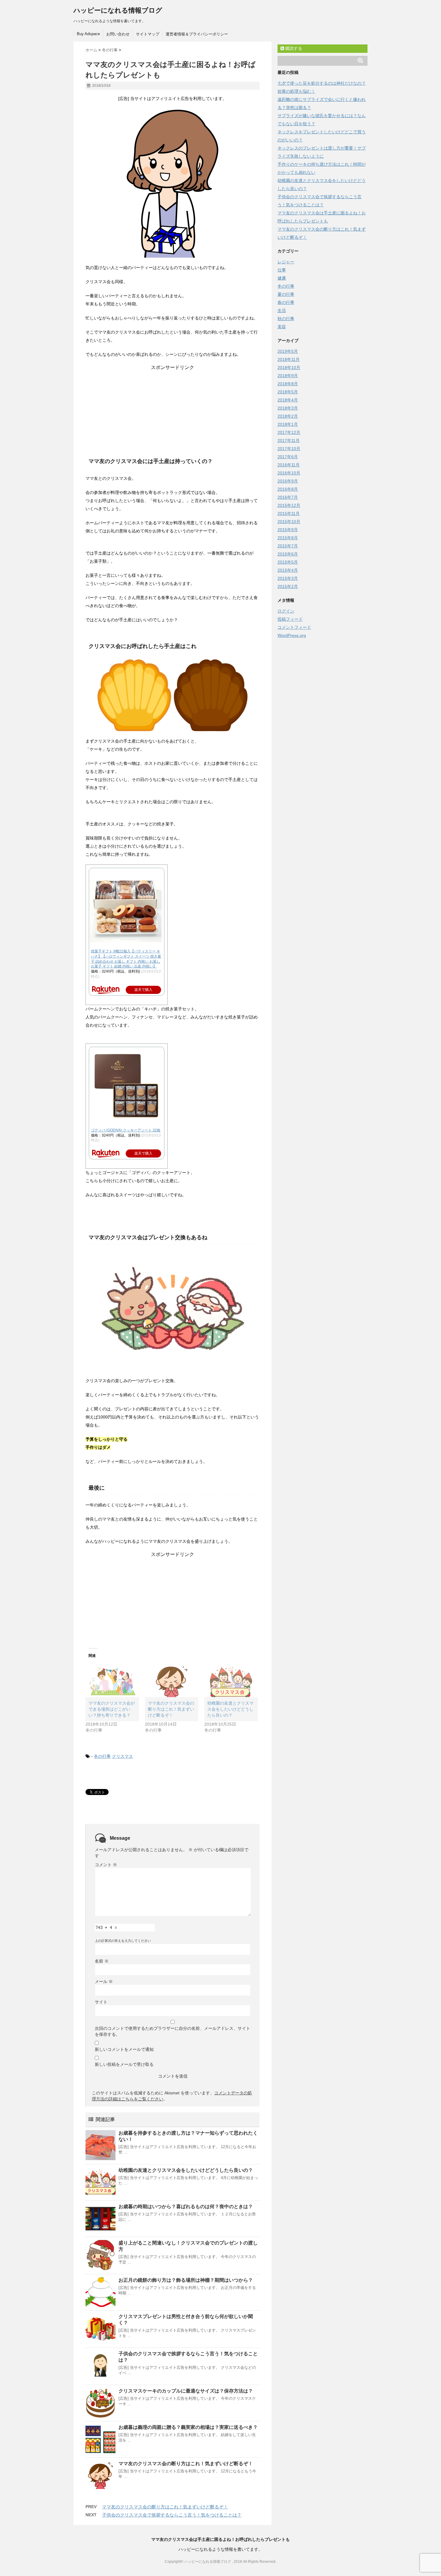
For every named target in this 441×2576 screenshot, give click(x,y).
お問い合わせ (118, 34)
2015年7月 (288, 546)
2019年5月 (288, 351)
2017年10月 (289, 449)
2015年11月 (289, 513)
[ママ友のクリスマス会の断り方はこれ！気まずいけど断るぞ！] (172, 1682)
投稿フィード (290, 619)
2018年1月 (288, 424)
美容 (282, 327)
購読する (293, 48)
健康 (282, 278)
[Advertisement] (172, 408)
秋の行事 (286, 319)
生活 (282, 310)
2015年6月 (288, 554)
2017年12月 (289, 432)
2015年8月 (288, 538)
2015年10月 (289, 522)
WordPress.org (292, 635)
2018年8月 (288, 384)
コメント (106, 1865)
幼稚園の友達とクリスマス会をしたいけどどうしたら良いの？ (230, 1709)
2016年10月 (289, 473)
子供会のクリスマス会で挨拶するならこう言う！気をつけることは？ (172, 2515)
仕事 (282, 270)
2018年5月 (288, 392)
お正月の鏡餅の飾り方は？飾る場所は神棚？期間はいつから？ (186, 2280)
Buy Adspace (88, 34)
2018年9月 (288, 376)
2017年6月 (288, 457)
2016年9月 (288, 481)
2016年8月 (288, 489)
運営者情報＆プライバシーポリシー (197, 34)
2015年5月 (288, 562)
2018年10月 (289, 368)
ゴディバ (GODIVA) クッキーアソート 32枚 (126, 1130)
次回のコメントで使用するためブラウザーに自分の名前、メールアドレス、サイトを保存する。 (172, 2031)
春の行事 (286, 302)
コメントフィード (294, 627)
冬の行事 (102, 1756)
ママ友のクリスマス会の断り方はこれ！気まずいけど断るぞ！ (171, 1709)
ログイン (286, 611)
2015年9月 (288, 530)
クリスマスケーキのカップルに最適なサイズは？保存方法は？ (186, 2391)
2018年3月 (288, 408)
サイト (101, 2002)
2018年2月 (288, 416)
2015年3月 (288, 578)
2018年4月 (288, 400)
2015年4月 (288, 570)
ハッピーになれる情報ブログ (118, 10)
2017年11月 (289, 440)
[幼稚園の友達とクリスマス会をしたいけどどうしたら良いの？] (231, 1682)
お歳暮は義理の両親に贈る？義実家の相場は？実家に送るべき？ (188, 2427)
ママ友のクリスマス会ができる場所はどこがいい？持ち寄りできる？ (112, 1709)
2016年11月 (289, 465)
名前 (102, 1961)
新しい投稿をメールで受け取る (124, 2064)
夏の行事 (286, 294)
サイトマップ (148, 34)
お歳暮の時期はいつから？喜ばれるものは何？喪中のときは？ (186, 2207)
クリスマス (122, 1756)
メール (104, 1981)
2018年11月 (289, 359)
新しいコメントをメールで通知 (124, 2049)
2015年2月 (288, 586)
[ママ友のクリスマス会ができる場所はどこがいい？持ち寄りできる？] (112, 1682)
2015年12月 (289, 505)
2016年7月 (288, 497)
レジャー (286, 262)
